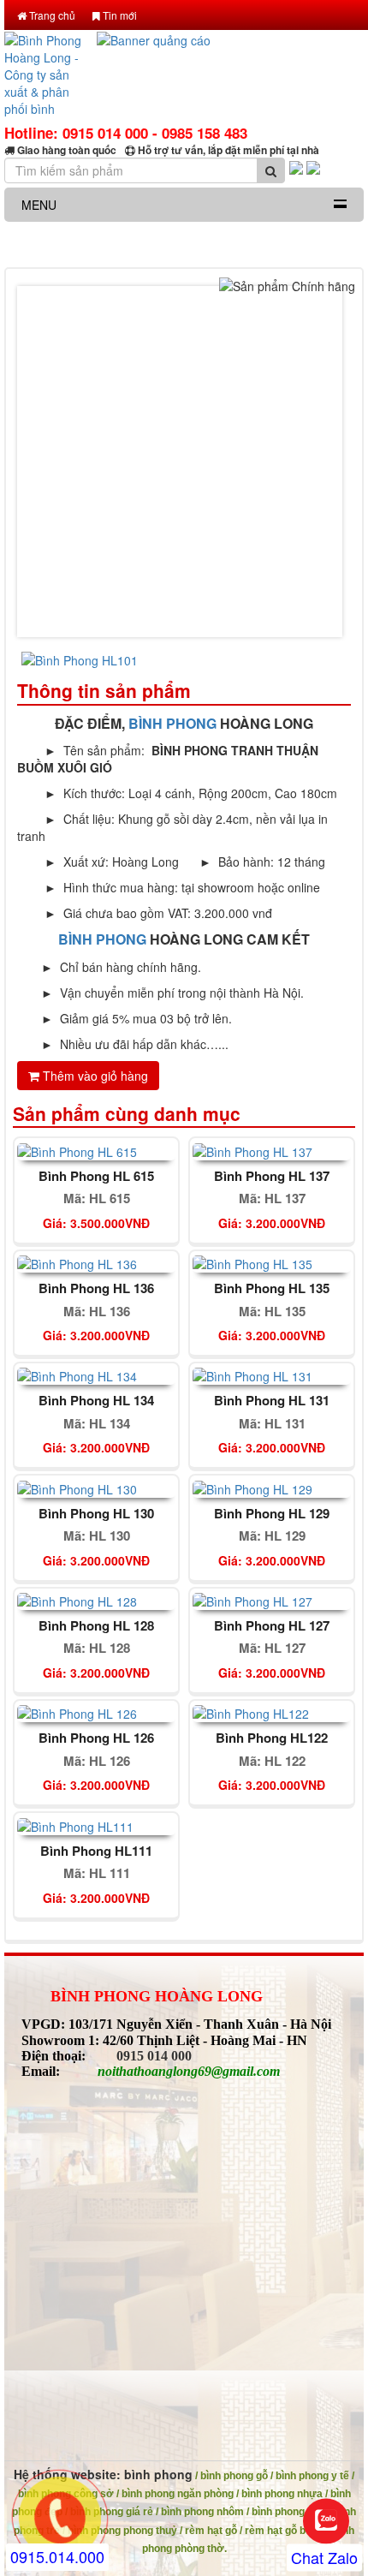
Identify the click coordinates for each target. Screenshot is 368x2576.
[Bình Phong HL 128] (77, 1600)
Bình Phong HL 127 (272, 1626)
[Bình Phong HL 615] (77, 1149)
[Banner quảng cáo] (231, 76)
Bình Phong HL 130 (96, 1514)
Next (324, 462)
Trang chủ (51, 15)
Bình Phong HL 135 (272, 1288)
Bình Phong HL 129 (272, 1514)
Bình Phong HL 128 (96, 1626)
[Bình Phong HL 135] (252, 1262)
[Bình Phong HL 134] (77, 1374)
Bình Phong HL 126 (96, 1738)
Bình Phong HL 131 (272, 1401)
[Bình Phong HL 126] (77, 1712)
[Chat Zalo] (326, 2522)
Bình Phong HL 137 (272, 1176)
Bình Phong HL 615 (96, 1176)
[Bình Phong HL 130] (77, 1487)
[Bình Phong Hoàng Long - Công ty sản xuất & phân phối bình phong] (46, 76)
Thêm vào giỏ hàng (94, 1076)
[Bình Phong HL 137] (252, 1149)
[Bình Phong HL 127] (252, 1600)
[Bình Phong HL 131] (252, 1374)
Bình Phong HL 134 (96, 1401)
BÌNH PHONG (172, 723)
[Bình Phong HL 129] (252, 1487)
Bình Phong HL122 (272, 1738)
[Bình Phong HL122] (251, 1712)
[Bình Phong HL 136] (77, 1262)
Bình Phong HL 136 (96, 1288)
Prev (44, 462)
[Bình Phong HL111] (75, 1824)
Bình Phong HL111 (96, 1851)
